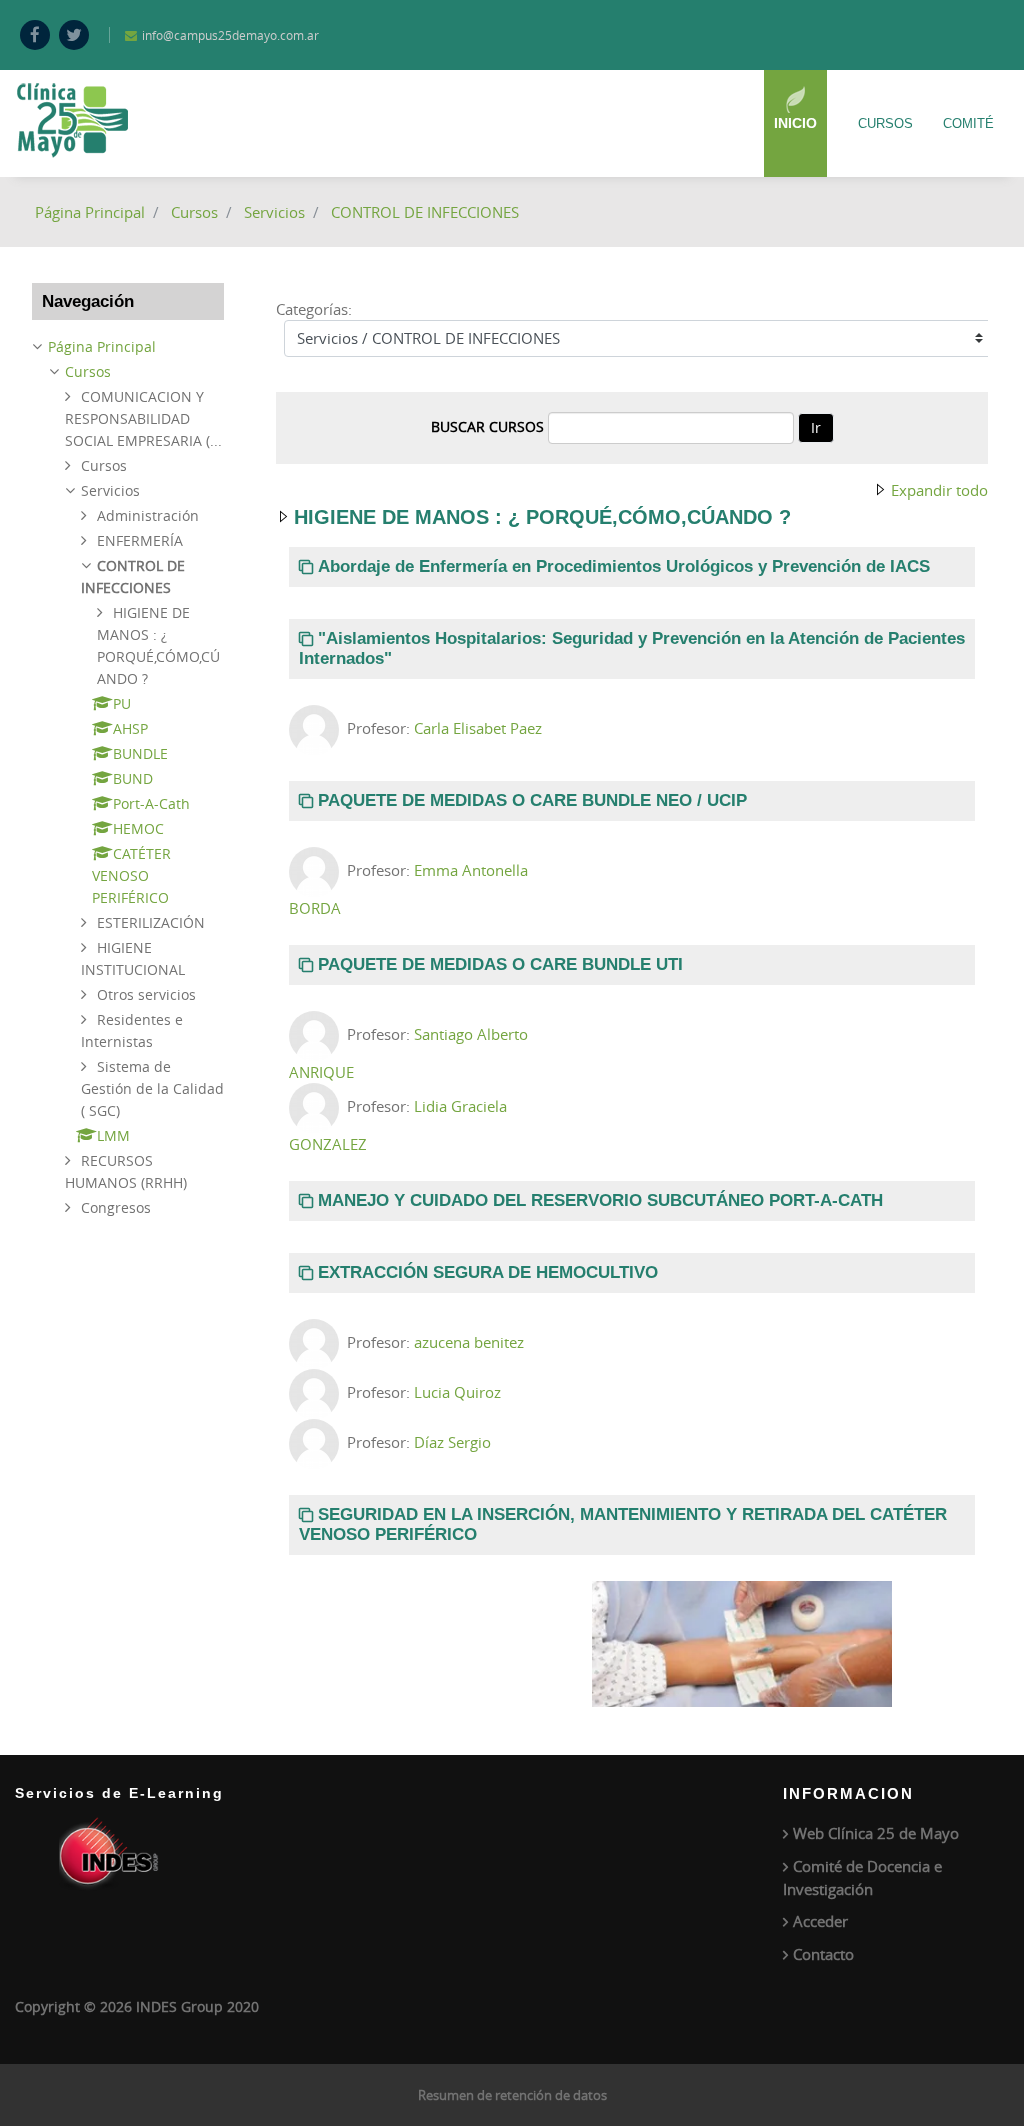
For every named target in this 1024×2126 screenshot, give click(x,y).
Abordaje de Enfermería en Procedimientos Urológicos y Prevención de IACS (624, 566)
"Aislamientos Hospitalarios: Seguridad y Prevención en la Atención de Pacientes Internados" (632, 648)
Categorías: (314, 309)
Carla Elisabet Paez (478, 728)
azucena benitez (469, 1342)
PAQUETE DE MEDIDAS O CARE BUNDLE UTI (500, 964)
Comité (968, 123)
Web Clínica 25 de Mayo (876, 1833)
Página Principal (90, 212)
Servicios (274, 212)
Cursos (885, 123)
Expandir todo (939, 490)
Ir (816, 427)
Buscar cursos (487, 426)
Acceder (820, 1921)
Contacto (823, 1954)
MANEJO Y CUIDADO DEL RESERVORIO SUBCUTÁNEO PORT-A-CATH (600, 1200)
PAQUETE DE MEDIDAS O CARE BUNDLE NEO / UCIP (532, 800)
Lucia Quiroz (457, 1392)
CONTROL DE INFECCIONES (425, 212)
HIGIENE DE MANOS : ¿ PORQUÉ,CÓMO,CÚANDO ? (542, 517)
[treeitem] (128, 347)
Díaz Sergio (452, 1442)
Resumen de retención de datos (512, 2095)
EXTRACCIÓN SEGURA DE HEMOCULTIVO (488, 1272)
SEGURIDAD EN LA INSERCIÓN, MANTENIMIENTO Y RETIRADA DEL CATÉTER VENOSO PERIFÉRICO (623, 1524)
